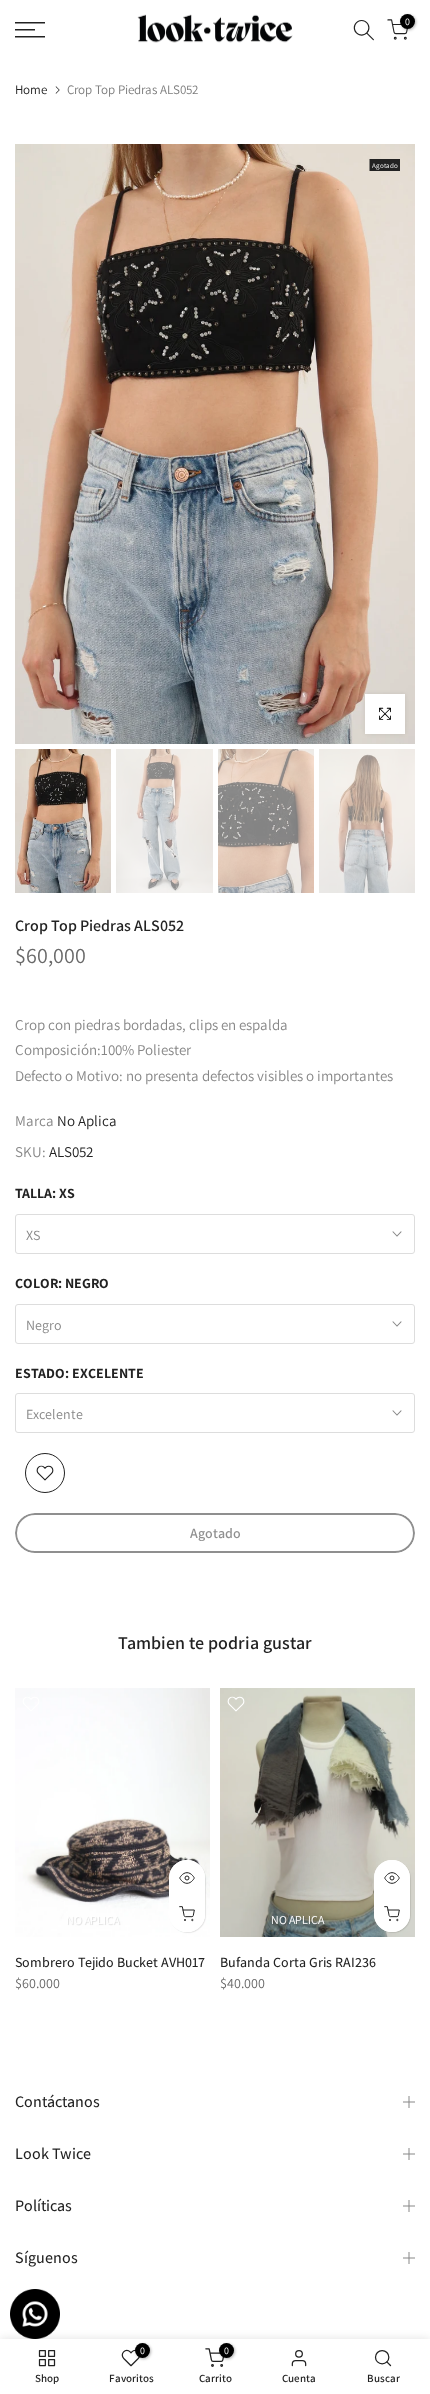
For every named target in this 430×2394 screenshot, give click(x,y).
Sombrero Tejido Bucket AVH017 (110, 1962)
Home (31, 89)
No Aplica (87, 1120)
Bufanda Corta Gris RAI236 (298, 1962)
